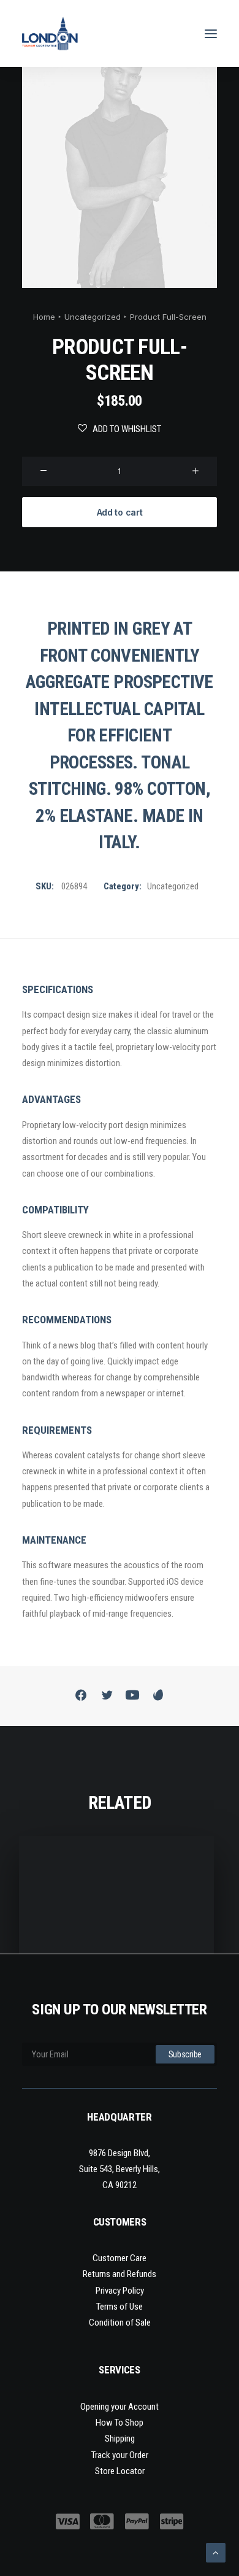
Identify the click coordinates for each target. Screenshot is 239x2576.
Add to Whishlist (127, 429)
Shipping (120, 2439)
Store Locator (120, 2471)
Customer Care (120, 2258)
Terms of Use (120, 2307)
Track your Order (120, 2455)
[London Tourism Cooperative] (50, 33)
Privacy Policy (120, 2291)
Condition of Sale (120, 2323)
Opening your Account (120, 2407)
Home (44, 317)
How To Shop (120, 2423)
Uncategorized (93, 317)
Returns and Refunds (120, 2274)
